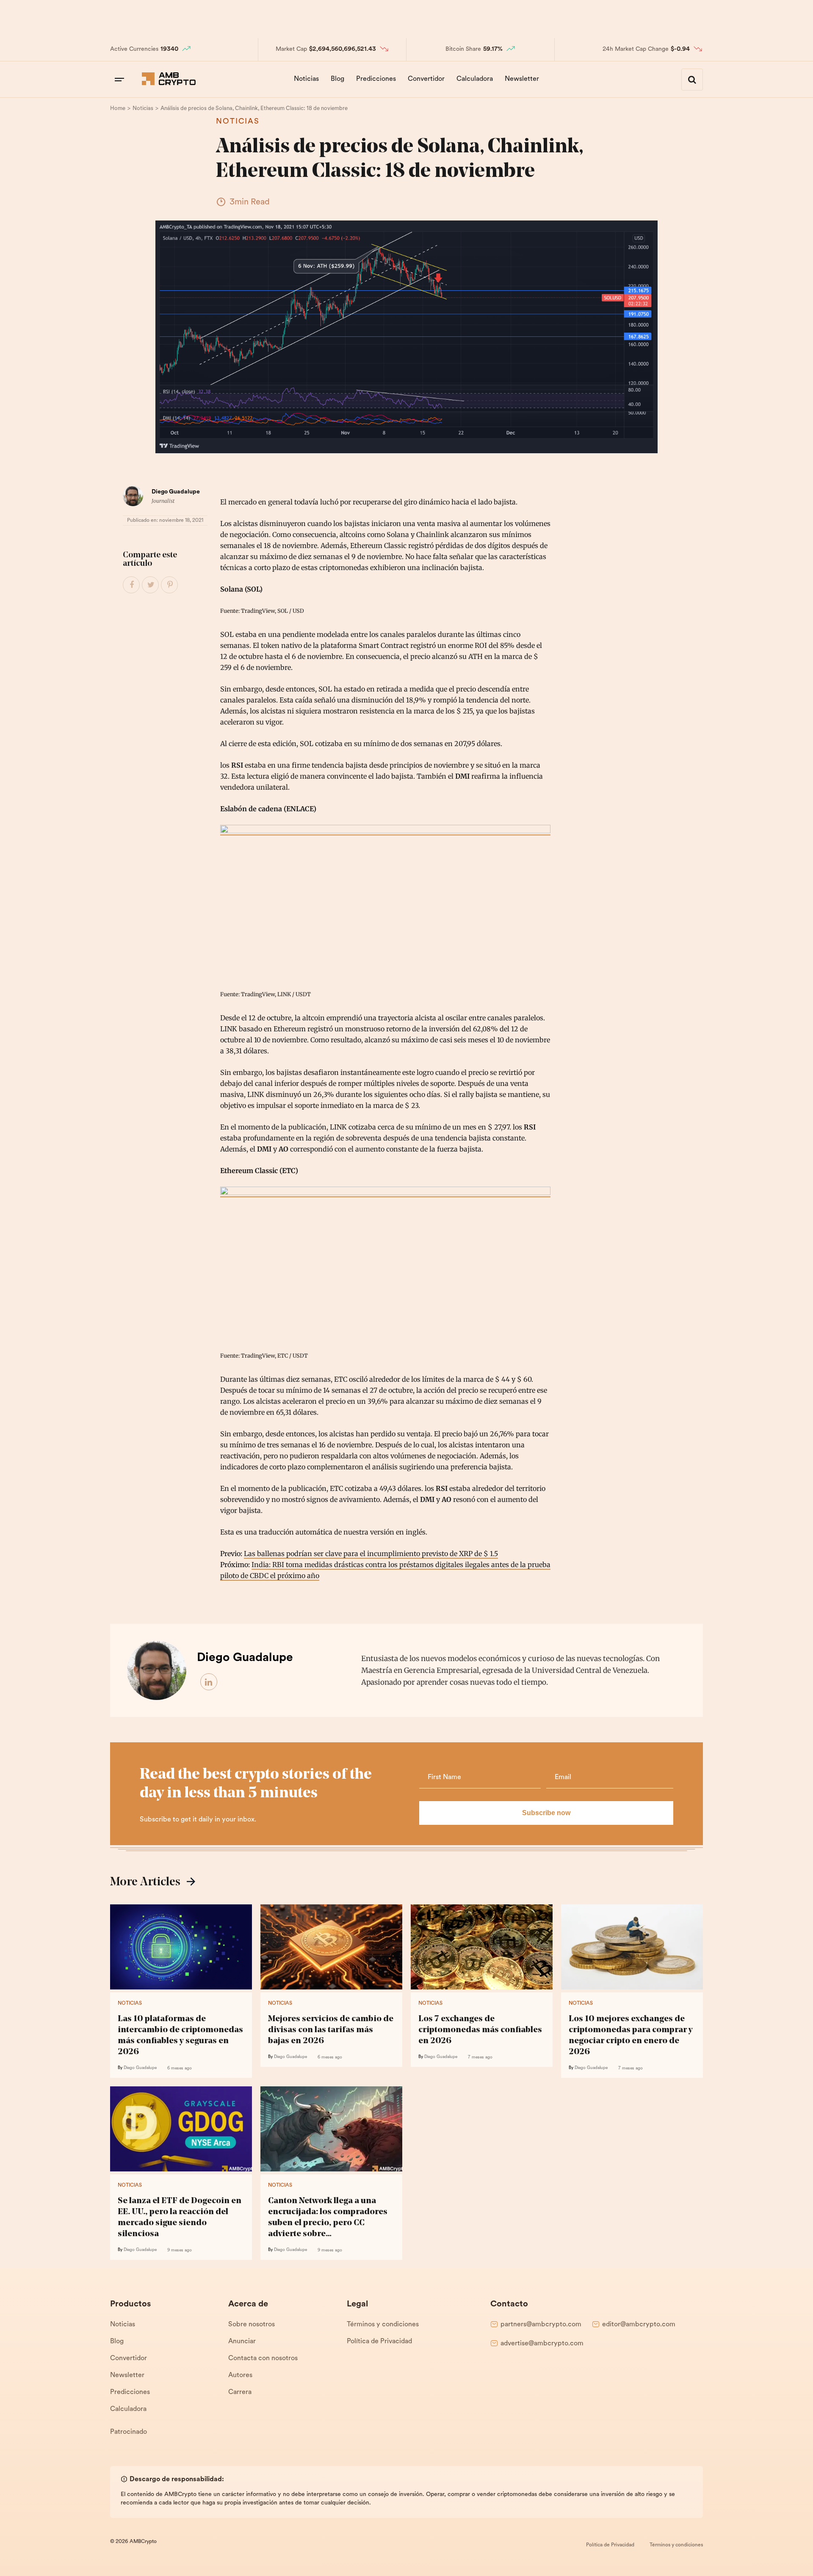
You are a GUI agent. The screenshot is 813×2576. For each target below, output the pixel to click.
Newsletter (522, 79)
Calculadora (475, 79)
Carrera (240, 2392)
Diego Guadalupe (176, 492)
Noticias (306, 79)
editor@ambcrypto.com (639, 2325)
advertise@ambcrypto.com (542, 2344)
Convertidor (426, 79)
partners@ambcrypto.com (541, 2325)
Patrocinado (129, 2432)
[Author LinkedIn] (209, 1682)
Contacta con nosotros (263, 2358)
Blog (337, 79)
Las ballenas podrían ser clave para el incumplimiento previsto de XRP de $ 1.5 (371, 1554)
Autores (240, 2375)
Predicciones (376, 79)
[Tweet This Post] (151, 585)
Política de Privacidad (379, 2342)
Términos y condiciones (383, 2325)
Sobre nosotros (252, 2325)
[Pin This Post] (170, 585)
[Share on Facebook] (132, 585)
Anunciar (242, 2342)
